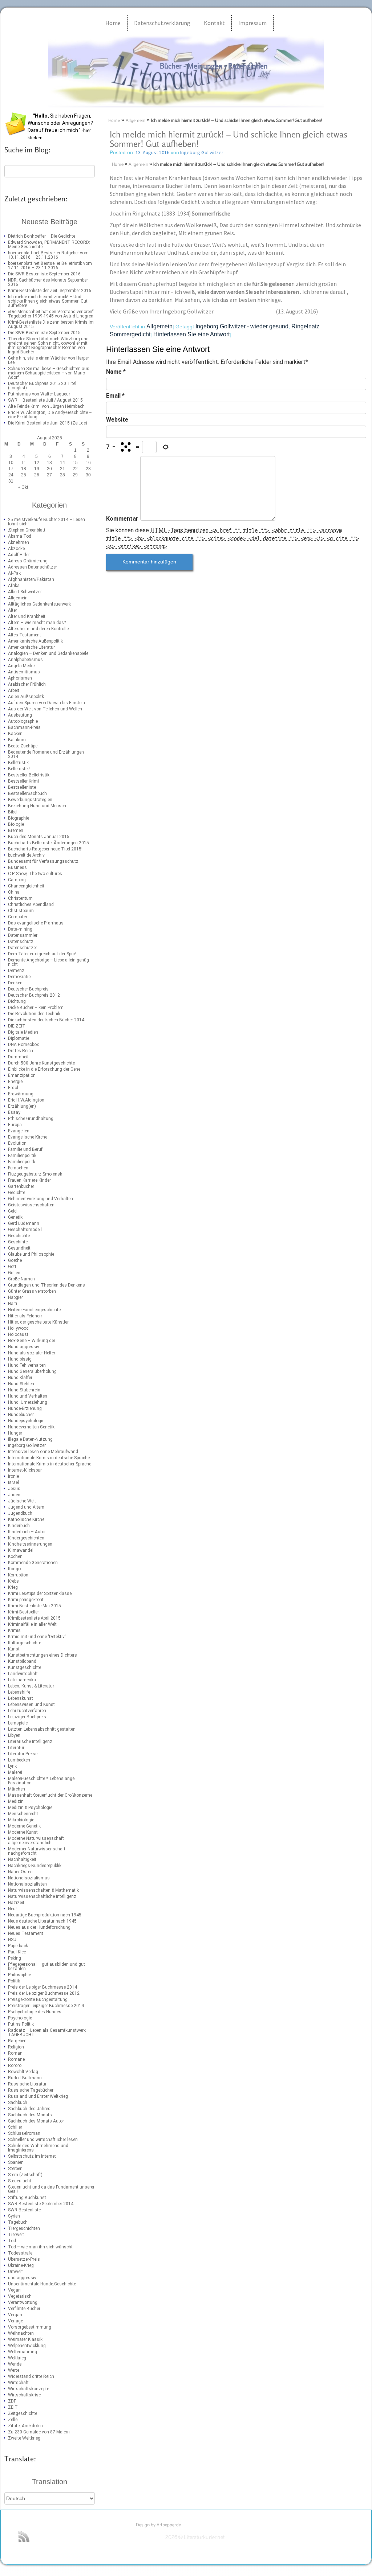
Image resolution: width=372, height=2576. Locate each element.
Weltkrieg (17, 2358)
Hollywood (18, 1328)
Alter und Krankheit (27, 616)
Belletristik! (19, 769)
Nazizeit (16, 1903)
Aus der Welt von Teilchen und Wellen (45, 709)
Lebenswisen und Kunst (31, 1705)
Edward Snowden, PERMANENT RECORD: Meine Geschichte (49, 245)
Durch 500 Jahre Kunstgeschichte (41, 1063)
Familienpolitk (22, 1162)
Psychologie (20, 2018)
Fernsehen (18, 1168)
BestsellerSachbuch (27, 793)
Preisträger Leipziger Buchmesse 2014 (46, 2006)
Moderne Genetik (24, 1826)
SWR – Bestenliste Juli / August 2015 (45, 400)
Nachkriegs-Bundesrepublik (35, 1866)
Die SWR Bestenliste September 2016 (44, 274)
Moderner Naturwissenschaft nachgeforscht (37, 1851)
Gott (12, 1267)
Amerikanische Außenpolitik (35, 641)
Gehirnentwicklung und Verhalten (41, 1199)
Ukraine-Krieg (21, 2265)
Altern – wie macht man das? (37, 623)
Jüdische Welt (22, 1501)
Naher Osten (20, 1872)
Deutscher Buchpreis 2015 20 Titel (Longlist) (42, 386)
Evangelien (19, 1131)
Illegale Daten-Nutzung (30, 1439)
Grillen (14, 1273)
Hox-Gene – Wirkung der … (34, 1341)
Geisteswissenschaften (31, 1205)
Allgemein (18, 598)
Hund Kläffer (20, 1378)
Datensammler (23, 935)
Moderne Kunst (23, 1832)
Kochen (15, 1556)
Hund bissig (20, 1359)
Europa (15, 1125)
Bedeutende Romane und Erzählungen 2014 (46, 754)
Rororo (15, 2066)
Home (113, 23)
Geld (12, 1211)
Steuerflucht (20, 2181)
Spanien (16, 2162)
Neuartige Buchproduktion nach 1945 (45, 1915)
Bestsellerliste (22, 787)
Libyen (14, 1735)
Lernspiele (18, 1723)
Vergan (15, 2315)
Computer (18, 917)
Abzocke (16, 549)
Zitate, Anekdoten (25, 2426)
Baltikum (17, 740)
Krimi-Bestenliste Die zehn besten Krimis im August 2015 (51, 324)
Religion (16, 2047)
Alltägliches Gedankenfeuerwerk (39, 604)
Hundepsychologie (26, 1421)
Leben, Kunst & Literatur (31, 1686)
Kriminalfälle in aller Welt (32, 1624)
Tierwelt (16, 2235)
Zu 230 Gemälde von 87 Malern (39, 2432)
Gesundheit (19, 1248)
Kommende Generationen (33, 1563)
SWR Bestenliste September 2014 (41, 2204)
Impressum (252, 23)
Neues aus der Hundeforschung (39, 1927)
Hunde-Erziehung (25, 1408)
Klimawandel (21, 1550)
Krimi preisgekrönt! (26, 1600)
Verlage (15, 2321)
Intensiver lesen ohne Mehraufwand (43, 1452)
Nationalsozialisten (27, 1884)
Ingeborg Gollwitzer (27, 1445)
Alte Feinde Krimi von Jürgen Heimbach (46, 406)
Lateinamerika (22, 1680)
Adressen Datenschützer (33, 567)
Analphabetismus (25, 660)
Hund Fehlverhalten (27, 1365)
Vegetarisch (20, 2296)
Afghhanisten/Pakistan (31, 579)
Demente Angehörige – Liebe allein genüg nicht (48, 962)
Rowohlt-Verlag (23, 2072)
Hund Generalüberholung (32, 1371)
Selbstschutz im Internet (32, 2156)
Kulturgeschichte (25, 1643)
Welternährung (23, 2352)
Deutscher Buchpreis (28, 989)
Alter (13, 610)
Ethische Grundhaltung (31, 1119)
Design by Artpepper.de (158, 2525)
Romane (16, 2059)
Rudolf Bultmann (25, 2078)
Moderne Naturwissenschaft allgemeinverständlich (36, 1841)
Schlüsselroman (24, 2133)
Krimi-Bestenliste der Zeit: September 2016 (50, 291)
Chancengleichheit (26, 886)
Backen (15, 734)
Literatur (16, 1748)
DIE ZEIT (17, 1026)
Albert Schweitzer (25, 592)
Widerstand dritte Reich (31, 2376)
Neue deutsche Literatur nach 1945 (42, 1921)
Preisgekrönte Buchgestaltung (38, 1999)
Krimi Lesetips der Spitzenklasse (40, 1593)
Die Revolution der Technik (34, 1014)
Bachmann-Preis (24, 727)
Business (17, 867)
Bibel (13, 812)
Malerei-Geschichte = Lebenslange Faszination (41, 1781)
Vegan (14, 2290)
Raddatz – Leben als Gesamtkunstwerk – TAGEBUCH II (49, 2033)
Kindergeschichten (26, 1538)
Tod (12, 2241)
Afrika (14, 586)
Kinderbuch (19, 1526)
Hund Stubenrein (24, 1390)
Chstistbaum (21, 911)
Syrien (14, 2216)
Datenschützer (23, 948)
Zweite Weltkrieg (24, 2438)
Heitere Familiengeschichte (34, 1310)
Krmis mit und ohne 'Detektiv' (37, 1637)
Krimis (14, 1630)
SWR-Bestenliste (24, 2210)
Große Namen (21, 1279)
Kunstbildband (22, 1661)
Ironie (13, 1476)
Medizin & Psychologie (30, 1808)
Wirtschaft (18, 2383)
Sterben (15, 2169)
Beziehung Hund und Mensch (37, 806)
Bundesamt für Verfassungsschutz (43, 861)
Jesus (14, 1489)
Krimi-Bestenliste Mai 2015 (35, 1606)
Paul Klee (17, 1952)
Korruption (18, 1575)
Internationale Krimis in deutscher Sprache (50, 1464)
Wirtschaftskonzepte (29, 2389)
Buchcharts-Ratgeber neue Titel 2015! (45, 849)
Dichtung (17, 1001)
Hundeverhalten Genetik (31, 1427)
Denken (15, 983)
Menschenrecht (23, 1814)
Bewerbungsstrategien (30, 800)
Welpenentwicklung (27, 2346)
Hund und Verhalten (28, 1396)
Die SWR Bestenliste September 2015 (44, 333)
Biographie (19, 818)
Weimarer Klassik (25, 2339)
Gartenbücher (21, 1186)
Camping (17, 880)
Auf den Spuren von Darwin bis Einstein (46, 703)
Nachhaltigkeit (22, 1859)
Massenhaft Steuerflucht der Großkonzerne (50, 1795)
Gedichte (17, 1193)
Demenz (16, 971)
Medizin (16, 1801)
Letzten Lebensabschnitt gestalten (42, 1729)
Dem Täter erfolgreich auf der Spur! (42, 954)
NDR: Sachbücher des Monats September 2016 (48, 282)
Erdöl (13, 1088)
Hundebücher (21, 1415)
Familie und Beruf (25, 1149)
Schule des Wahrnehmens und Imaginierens (38, 2148)
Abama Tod (20, 536)
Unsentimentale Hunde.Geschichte (42, 2284)
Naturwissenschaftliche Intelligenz (42, 1896)
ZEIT (13, 2407)
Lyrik (12, 1766)
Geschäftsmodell (25, 1230)
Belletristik (18, 763)
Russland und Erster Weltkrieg (38, 2096)
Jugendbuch (20, 1513)
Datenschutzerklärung (162, 23)
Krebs (13, 1581)
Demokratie (19, 977)
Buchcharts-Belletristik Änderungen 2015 (48, 843)
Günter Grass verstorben (32, 1291)
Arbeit (14, 690)
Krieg (13, 1587)
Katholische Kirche (26, 1519)
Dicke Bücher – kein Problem (36, 1008)
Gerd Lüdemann (24, 1223)
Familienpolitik (22, 1156)
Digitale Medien (23, 1032)
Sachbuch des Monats (30, 2115)
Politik (14, 1981)
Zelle (13, 2420)
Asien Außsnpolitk (26, 697)
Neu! (12, 1909)
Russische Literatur (27, 2084)
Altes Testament (25, 635)
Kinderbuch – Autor (27, 1532)
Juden (14, 1495)
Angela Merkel (22, 666)
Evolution (17, 1143)
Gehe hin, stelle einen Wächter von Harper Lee (48, 360)
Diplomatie (19, 1038)
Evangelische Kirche (28, 1137)
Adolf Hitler (19, 555)
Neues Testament (26, 1933)
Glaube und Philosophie (31, 1254)
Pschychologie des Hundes (35, 2012)
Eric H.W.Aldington (26, 1100)
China (14, 892)
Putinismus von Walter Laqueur (39, 394)
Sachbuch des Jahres (29, 2109)
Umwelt (15, 2272)
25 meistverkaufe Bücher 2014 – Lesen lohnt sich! (46, 522)
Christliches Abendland (31, 905)
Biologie (16, 824)
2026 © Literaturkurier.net (195, 2538)
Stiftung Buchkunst (27, 2198)
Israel (13, 1482)
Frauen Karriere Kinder (29, 1180)
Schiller (15, 2127)
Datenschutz (21, 942)
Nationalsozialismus (29, 1878)
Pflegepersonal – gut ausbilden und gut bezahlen (46, 1966)
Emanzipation (22, 1075)
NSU (12, 1940)
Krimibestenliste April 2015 (34, 1618)
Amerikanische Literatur (31, 647)
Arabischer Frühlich (27, 684)
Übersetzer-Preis (24, 2259)
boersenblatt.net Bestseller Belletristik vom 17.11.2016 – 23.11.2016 (50, 266)
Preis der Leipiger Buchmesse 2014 (43, 1987)
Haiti (13, 1304)
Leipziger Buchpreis (27, 1717)
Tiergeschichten (24, 2228)
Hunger (15, 1433)
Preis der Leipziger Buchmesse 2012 (44, 1993)
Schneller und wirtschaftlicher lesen (43, 2140)
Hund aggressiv (24, 1347)
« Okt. (24, 487)
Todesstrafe (20, 2253)
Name (114, 372)
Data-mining (20, 929)
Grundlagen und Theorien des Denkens (46, 1285)
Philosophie (19, 1975)
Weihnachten (21, 2333)
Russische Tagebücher (31, 2090)
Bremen (16, 830)
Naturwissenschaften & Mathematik (43, 1890)
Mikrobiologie (21, 1820)
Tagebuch (18, 2222)
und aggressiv (22, 2278)
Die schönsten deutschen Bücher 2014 (46, 1020)
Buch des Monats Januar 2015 (39, 837)
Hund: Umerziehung (28, 1402)
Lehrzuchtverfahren (27, 1711)
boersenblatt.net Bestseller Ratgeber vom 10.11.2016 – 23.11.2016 (48, 255)
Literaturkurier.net (174, 81)
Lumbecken (19, 1760)
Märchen (17, 1789)
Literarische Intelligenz (30, 1742)
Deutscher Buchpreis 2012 (34, 995)
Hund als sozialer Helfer (32, 1353)
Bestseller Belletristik (29, 775)
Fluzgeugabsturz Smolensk (35, 1174)
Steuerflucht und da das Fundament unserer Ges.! (51, 2189)
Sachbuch (18, 2103)
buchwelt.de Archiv (26, 855)
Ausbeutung (20, 715)
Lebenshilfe (19, 1692)
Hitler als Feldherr (25, 1316)
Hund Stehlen (21, 1384)
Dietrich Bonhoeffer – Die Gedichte (42, 236)
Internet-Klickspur (25, 1470)
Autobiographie (23, 721)
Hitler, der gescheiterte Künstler (38, 1322)
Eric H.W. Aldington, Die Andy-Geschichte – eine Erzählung (50, 415)
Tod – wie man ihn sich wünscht (40, 2247)
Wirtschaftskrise (24, 2395)
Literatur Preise (23, 1754)
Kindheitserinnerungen (30, 1544)
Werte (14, 2370)
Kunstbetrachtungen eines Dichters (43, 1655)
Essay (14, 1112)
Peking (15, 1958)
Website (117, 420)
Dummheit (18, 1057)
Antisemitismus (24, 672)
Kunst (14, 1649)
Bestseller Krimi (23, 781)
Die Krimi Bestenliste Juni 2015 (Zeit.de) (48, 423)
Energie (15, 1082)
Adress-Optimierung (28, 561)
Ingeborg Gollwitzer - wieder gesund (242, 326)
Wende (15, 2364)
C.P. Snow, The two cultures (35, 874)
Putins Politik (21, 2024)
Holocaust (18, 1334)
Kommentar (122, 519)
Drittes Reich (21, 1051)
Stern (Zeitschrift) (25, 2175)
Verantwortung (23, 2302)
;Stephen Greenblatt (27, 530)
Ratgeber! (17, 2041)
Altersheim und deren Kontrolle (38, 629)
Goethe (15, 1260)
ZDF (12, 2401)
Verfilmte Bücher (24, 2309)
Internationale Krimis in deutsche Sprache (49, 1458)
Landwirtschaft (23, 1674)
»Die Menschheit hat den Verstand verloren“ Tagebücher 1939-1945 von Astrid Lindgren (51, 314)
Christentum (20, 898)
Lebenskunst (21, 1698)
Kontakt (214, 23)
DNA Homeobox (23, 1045)
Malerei (15, 1772)
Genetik (15, 1217)
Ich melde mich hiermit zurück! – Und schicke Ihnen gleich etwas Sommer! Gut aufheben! (48, 301)
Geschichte (19, 1236)
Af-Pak (14, 573)
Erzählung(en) (22, 1106)
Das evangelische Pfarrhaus (36, 923)
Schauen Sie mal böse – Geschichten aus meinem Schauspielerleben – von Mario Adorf (49, 373)
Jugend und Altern (26, 1507)
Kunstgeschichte (25, 1668)
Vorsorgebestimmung (30, 2327)
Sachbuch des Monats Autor (36, 2121)
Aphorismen (20, 678)
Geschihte (18, 1242)
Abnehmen (19, 542)
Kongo (14, 1569)
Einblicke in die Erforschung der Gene (44, 1069)
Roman (15, 2053)
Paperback (18, 1946)
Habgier (15, 1297)
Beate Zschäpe (23, 746)
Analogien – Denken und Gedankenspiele (48, 653)
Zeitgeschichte (23, 2413)
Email (113, 396)
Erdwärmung (21, 1094)
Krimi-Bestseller (23, 1612)
